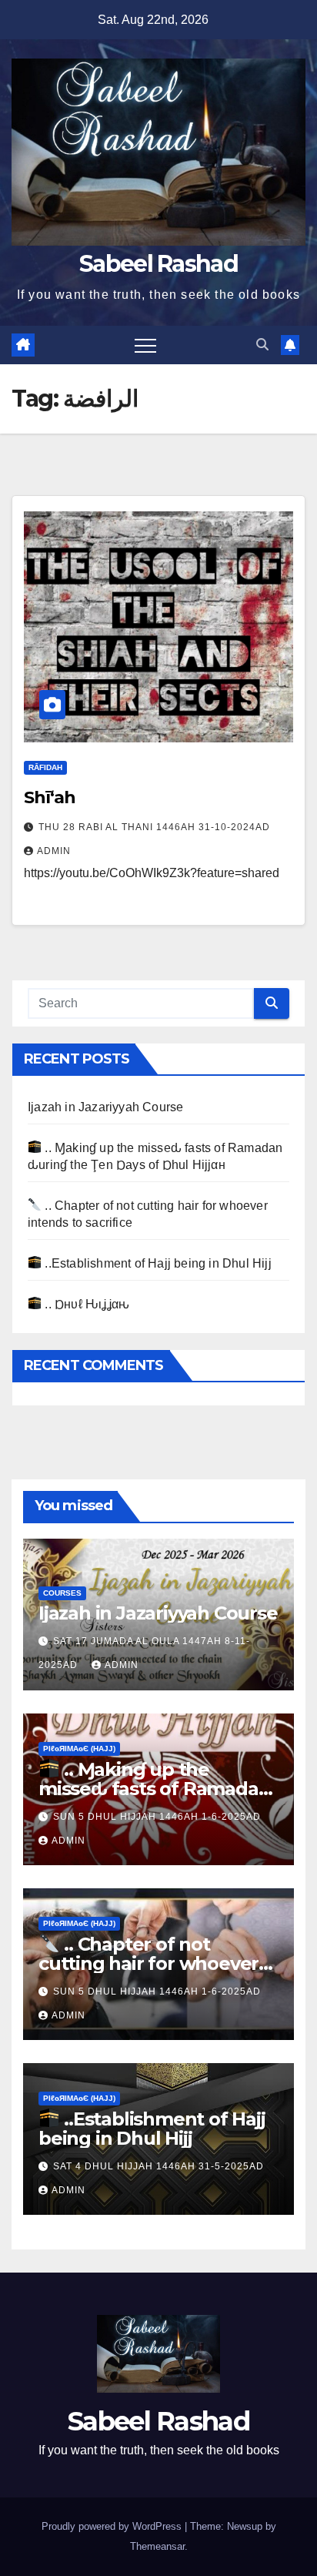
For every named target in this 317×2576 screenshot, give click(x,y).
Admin (54, 851)
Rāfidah (45, 767)
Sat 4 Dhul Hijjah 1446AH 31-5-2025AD (158, 2166)
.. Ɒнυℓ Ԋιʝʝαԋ (85, 1304)
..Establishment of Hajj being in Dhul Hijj (157, 1263)
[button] (262, 345)
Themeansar (157, 2546)
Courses (62, 1593)
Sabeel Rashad (158, 264)
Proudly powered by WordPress (113, 2526)
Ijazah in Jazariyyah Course (105, 1107)
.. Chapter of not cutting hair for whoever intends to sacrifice (148, 1963)
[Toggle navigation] (145, 345)
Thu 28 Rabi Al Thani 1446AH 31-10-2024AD (154, 827)
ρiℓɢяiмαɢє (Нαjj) (79, 1749)
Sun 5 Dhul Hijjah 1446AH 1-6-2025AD (157, 1817)
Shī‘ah (49, 797)
